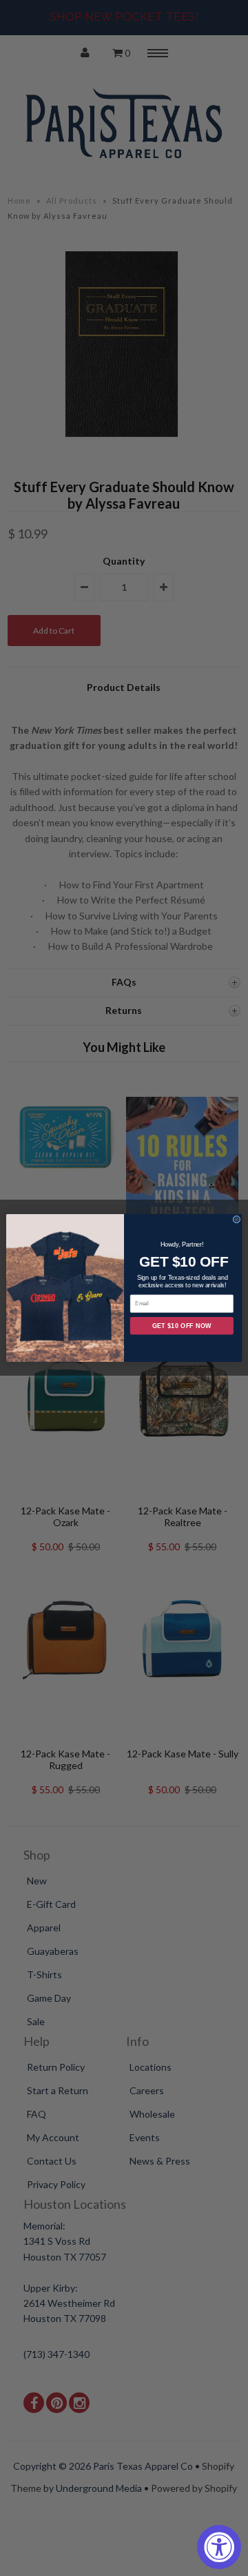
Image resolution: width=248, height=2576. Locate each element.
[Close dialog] (237, 1220)
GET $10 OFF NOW (182, 1326)
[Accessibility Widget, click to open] (219, 2547)
